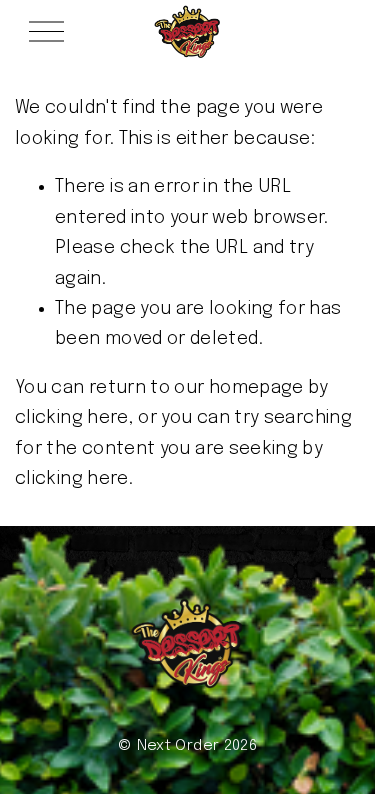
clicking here (72, 418)
